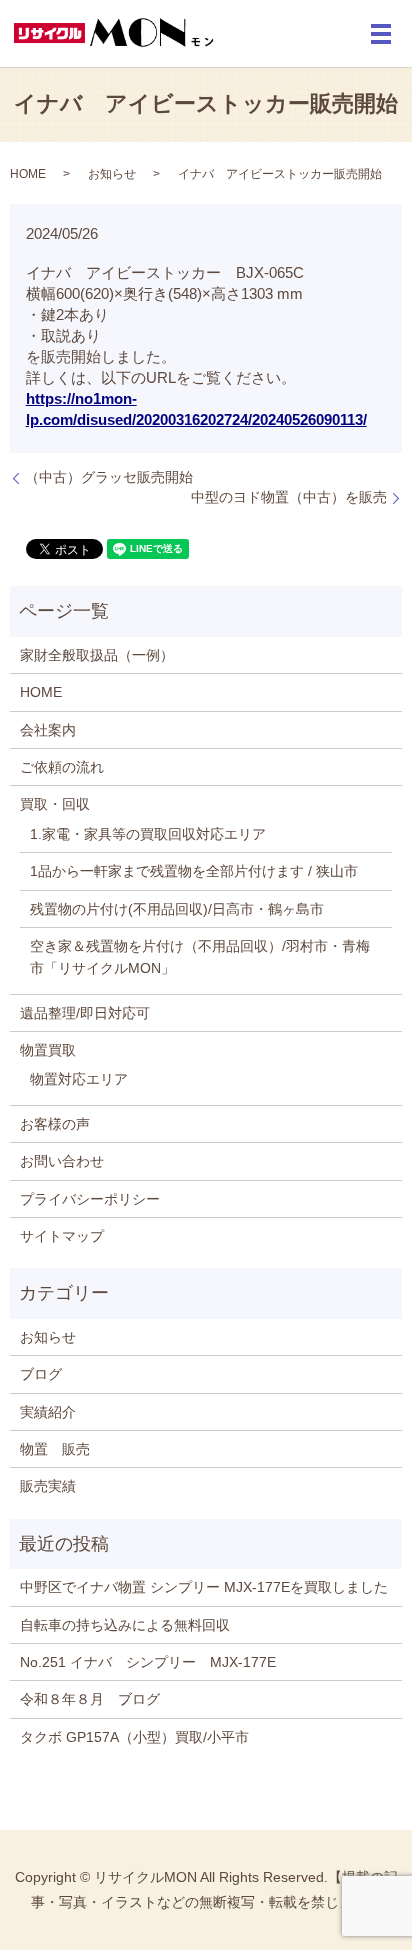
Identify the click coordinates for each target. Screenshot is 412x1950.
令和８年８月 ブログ (90, 1699)
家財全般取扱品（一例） (97, 655)
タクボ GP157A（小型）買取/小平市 (134, 1737)
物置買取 (48, 1050)
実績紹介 (48, 1412)
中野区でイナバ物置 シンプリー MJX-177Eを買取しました (204, 1587)
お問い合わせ (62, 1161)
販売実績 (48, 1486)
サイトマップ (62, 1236)
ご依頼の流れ (62, 767)
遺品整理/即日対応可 (85, 1013)
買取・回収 (55, 804)
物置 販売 (55, 1449)
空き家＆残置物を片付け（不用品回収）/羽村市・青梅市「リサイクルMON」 (200, 957)
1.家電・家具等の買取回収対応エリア (148, 834)
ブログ (41, 1374)
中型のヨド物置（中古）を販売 (289, 497)
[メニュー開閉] (381, 34)
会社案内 (48, 730)
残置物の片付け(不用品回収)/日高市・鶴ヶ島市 (177, 909)
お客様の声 (55, 1124)
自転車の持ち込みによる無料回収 (125, 1625)
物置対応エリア (79, 1079)
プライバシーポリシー (90, 1199)
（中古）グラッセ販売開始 (109, 477)
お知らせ (112, 174)
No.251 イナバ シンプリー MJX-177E (148, 1662)
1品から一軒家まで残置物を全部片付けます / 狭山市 (194, 871)
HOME (28, 174)
